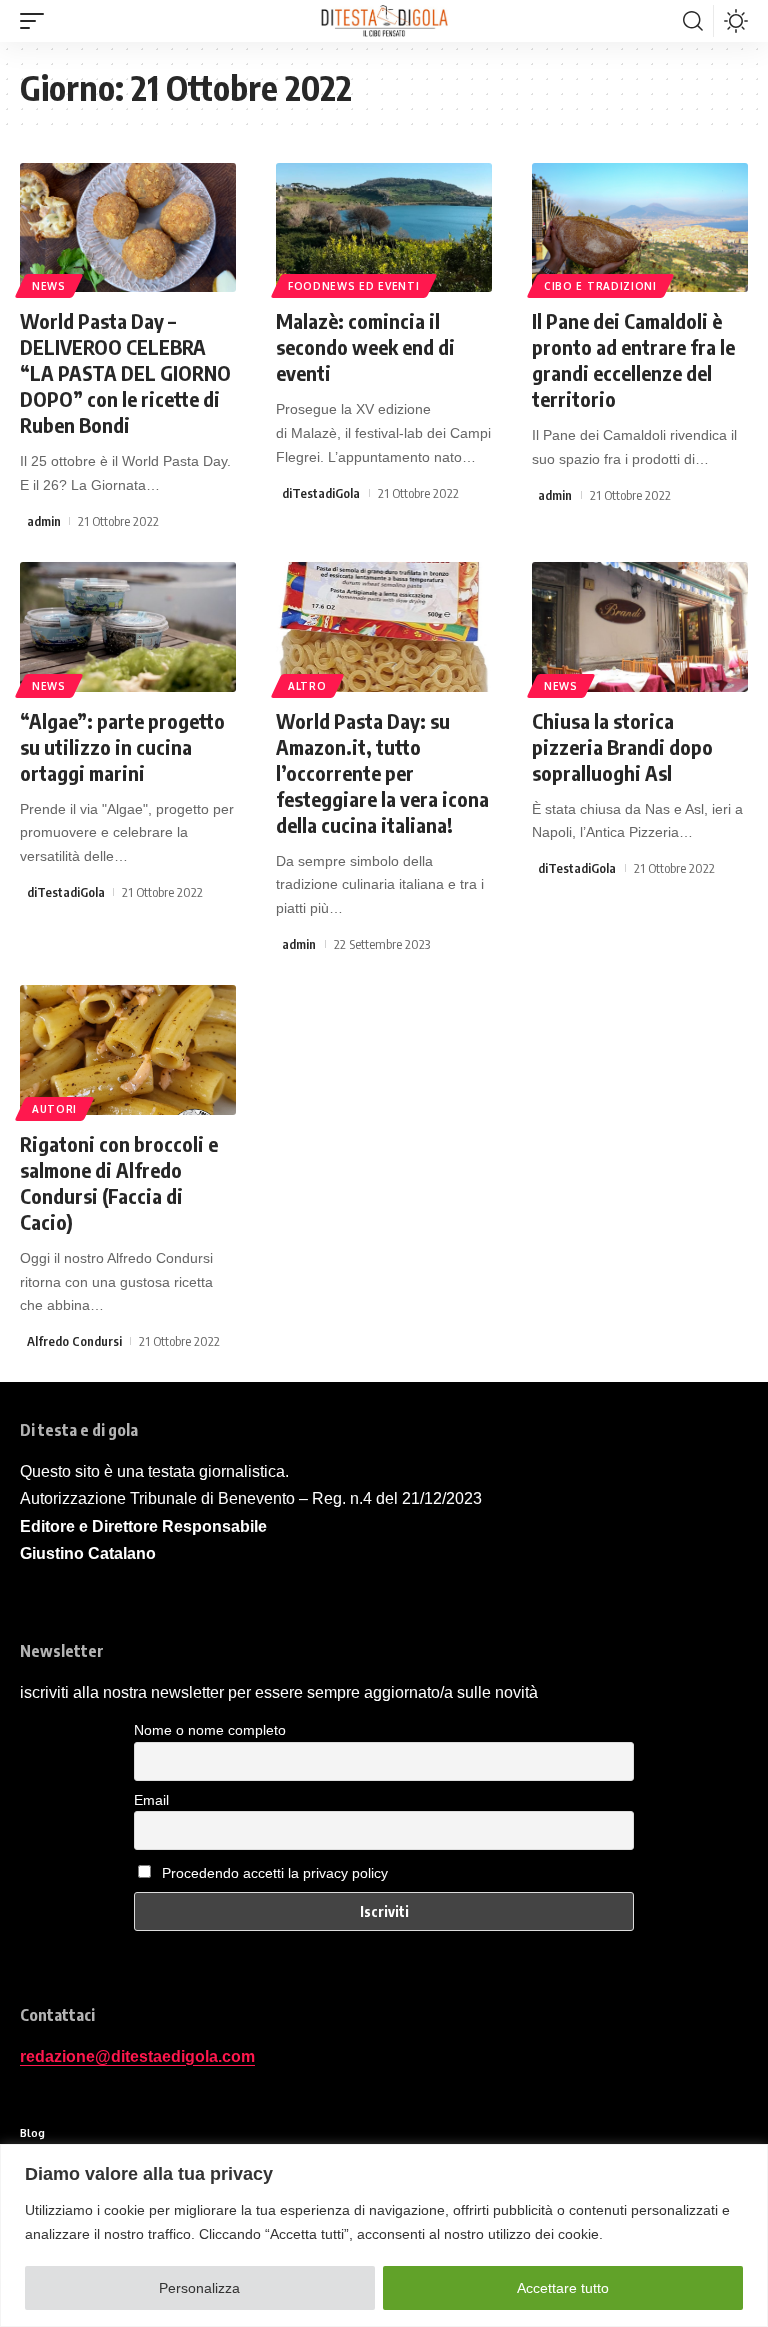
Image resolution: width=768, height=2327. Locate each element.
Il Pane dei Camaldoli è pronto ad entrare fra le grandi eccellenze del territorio (633, 359)
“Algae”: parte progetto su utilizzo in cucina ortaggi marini (122, 746)
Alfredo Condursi (74, 1341)
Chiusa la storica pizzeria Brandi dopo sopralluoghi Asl (622, 746)
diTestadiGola (321, 493)
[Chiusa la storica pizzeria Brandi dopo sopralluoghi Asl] (640, 627)
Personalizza (199, 2288)
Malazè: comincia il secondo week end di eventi (365, 346)
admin (44, 521)
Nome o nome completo (210, 1730)
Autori (54, 1109)
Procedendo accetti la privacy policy (275, 1873)
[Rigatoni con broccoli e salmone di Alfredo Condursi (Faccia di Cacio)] (128, 1050)
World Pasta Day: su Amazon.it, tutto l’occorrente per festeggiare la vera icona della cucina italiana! (382, 772)
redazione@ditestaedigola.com (137, 2056)
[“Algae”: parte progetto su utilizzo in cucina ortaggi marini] (128, 627)
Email (151, 1800)
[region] (384, 2235)
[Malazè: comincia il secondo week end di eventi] (384, 228)
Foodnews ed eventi (354, 286)
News (49, 286)
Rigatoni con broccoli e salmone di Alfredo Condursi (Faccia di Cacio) (119, 1182)
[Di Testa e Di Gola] (384, 21)
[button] (37, 21)
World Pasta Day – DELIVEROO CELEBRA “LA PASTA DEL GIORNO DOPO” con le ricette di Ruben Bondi (125, 372)
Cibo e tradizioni (600, 286)
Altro (307, 686)
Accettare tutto (563, 2288)
